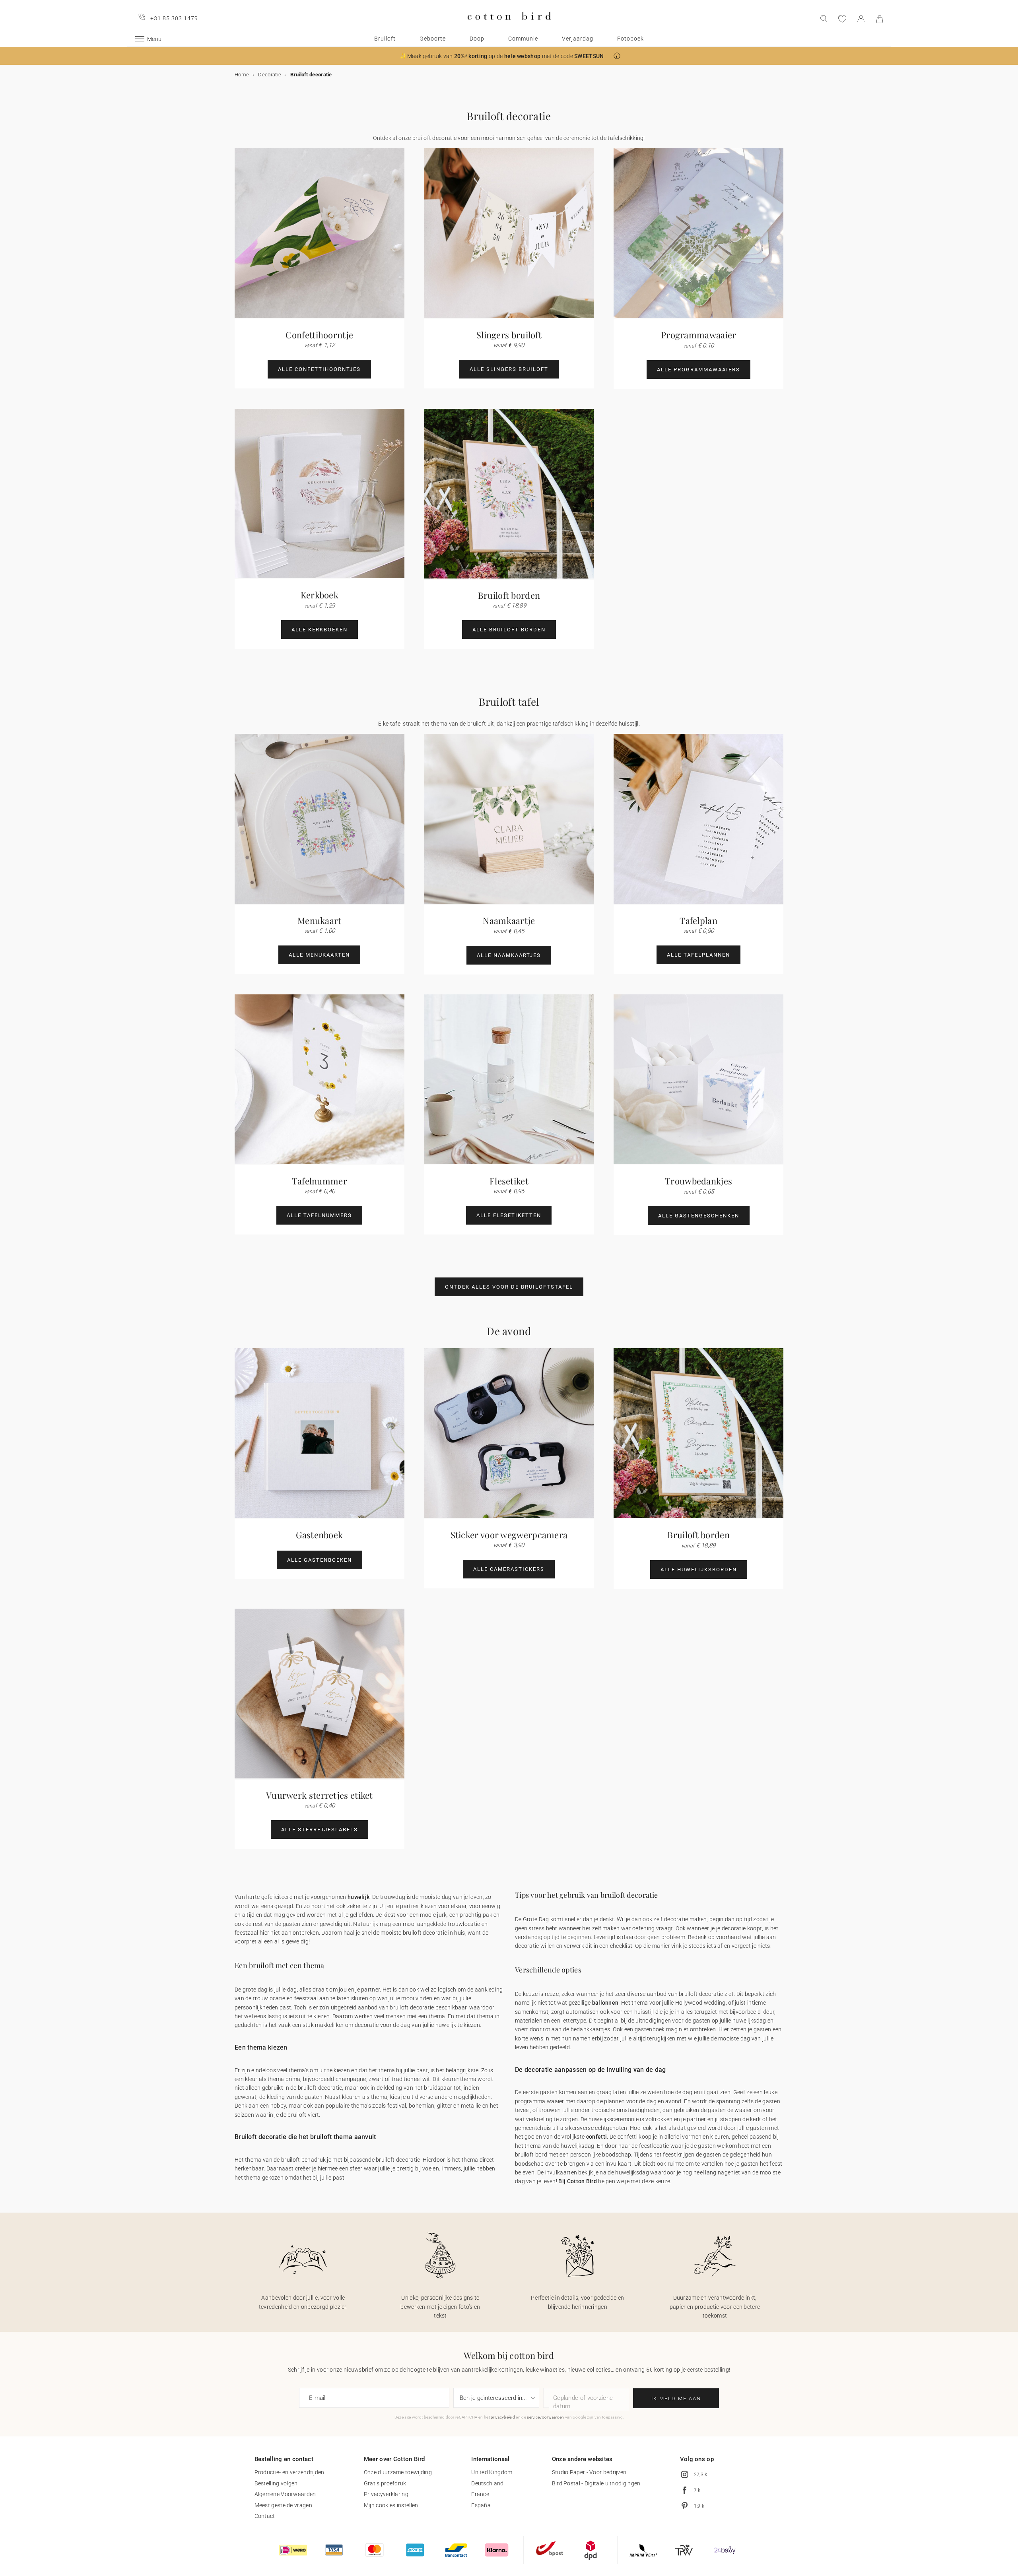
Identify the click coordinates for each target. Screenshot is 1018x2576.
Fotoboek (630, 39)
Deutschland (487, 2483)
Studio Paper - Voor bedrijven (589, 2472)
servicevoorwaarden (545, 2417)
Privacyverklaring (386, 2494)
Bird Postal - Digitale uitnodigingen (596, 2483)
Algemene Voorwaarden (285, 2494)
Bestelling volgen (276, 2483)
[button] (617, 56)
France (480, 2494)
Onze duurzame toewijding (398, 2472)
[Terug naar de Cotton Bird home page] (509, 26)
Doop (477, 39)
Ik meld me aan (676, 2398)
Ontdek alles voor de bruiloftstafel (509, 1287)
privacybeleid (503, 2417)
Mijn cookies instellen (391, 2505)
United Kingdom (492, 2472)
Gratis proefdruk (385, 2483)
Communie (523, 39)
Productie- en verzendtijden (289, 2472)
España (481, 2505)
